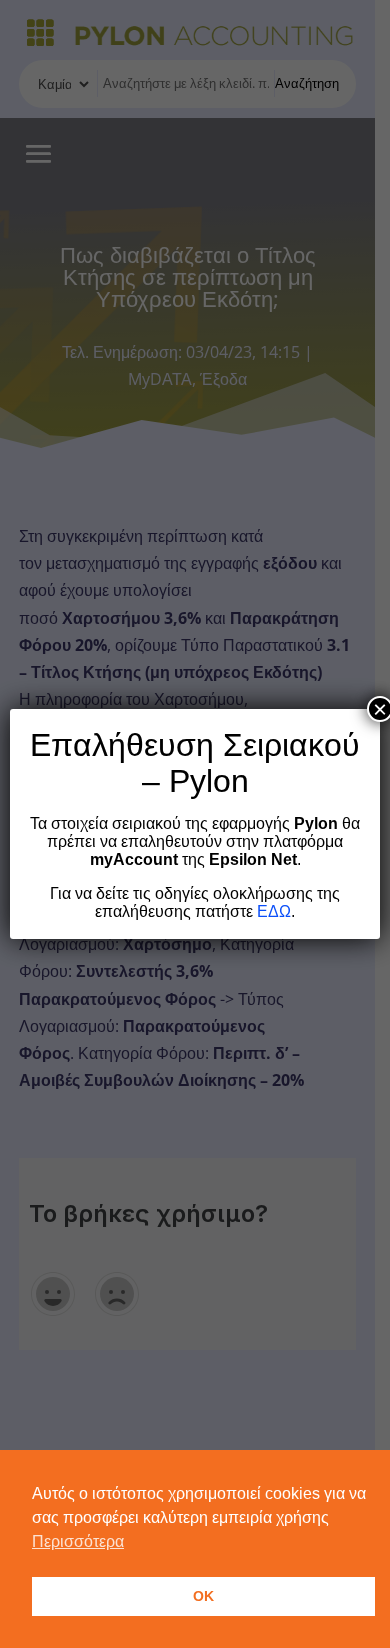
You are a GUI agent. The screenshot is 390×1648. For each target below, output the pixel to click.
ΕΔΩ (274, 911)
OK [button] (203, 1596)
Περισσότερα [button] (78, 1541)
